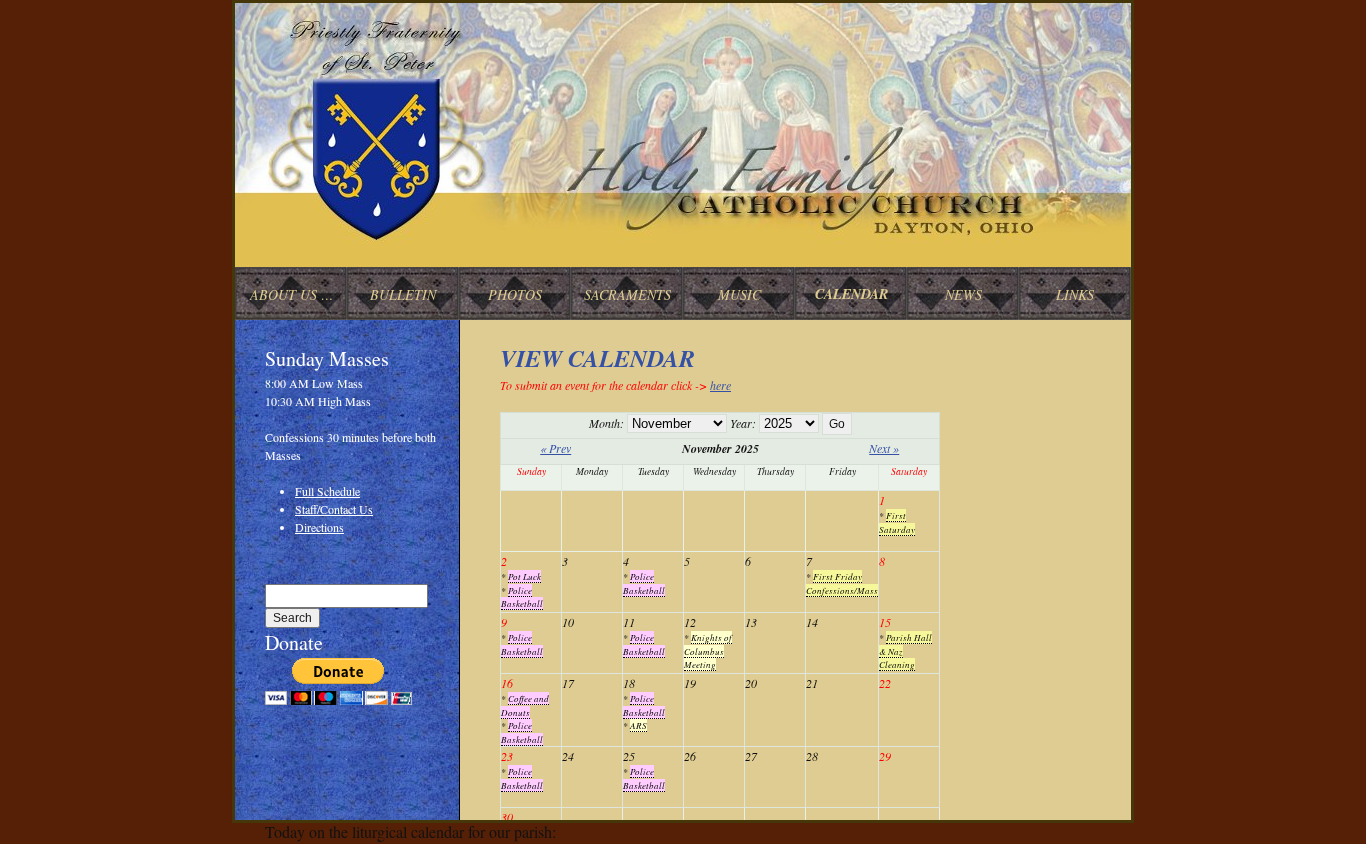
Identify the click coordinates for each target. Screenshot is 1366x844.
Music (739, 294)
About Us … (291, 294)
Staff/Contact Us (334, 509)
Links (1075, 294)
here (720, 385)
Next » (884, 448)
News (963, 294)
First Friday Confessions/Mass (842, 583)
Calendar (851, 294)
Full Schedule (327, 491)
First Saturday (897, 522)
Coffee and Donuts (525, 705)
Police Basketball (522, 597)
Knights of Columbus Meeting (708, 650)
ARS (638, 725)
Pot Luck (524, 576)
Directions (319, 527)
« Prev (555, 448)
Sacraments (627, 294)
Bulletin (403, 294)
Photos (515, 294)
